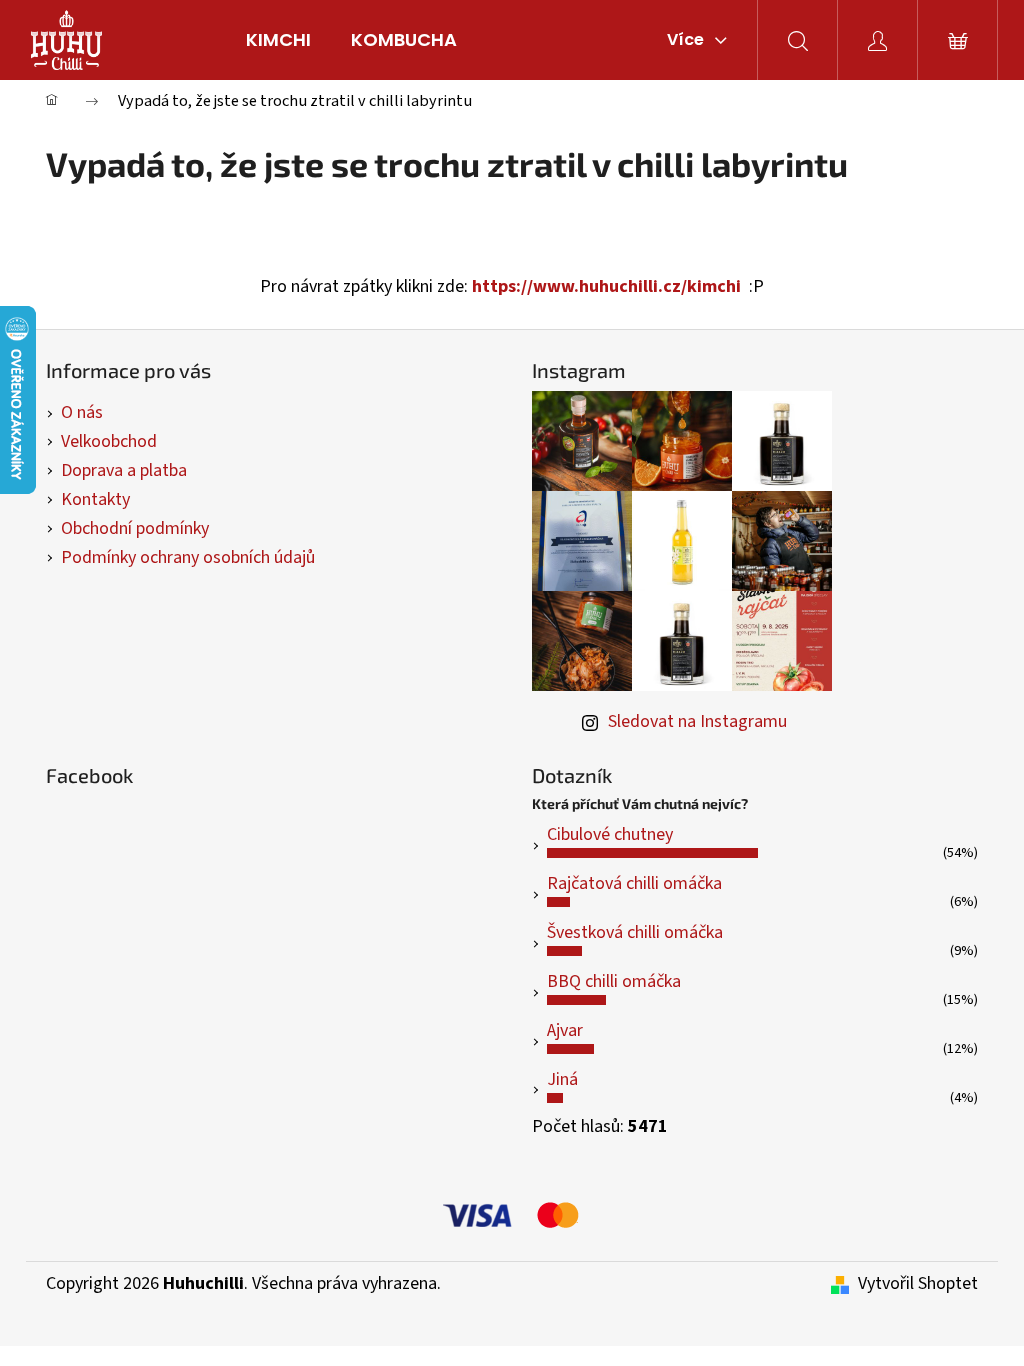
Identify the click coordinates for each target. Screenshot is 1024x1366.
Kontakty (95, 499)
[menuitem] (278, 40)
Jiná (562, 1079)
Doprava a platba (124, 470)
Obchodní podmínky (135, 528)
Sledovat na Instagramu (697, 721)
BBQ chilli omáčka (614, 981)
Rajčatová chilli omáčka (634, 883)
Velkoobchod (109, 441)
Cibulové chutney (610, 834)
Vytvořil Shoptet (918, 1284)
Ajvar (565, 1030)
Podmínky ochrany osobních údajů (188, 557)
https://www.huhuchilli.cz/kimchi (606, 286)
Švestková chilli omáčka (635, 932)
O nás (82, 412)
